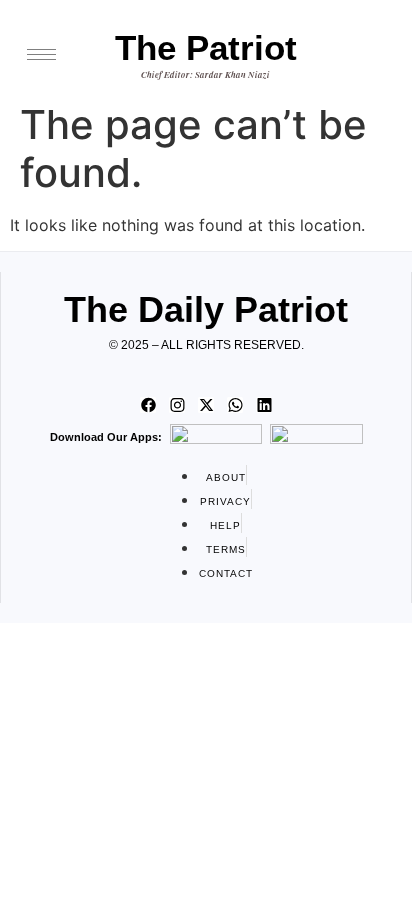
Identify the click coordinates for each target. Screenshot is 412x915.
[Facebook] (148, 405)
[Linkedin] (264, 405)
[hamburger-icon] (41, 54)
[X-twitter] (206, 405)
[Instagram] (177, 405)
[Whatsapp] (235, 405)
